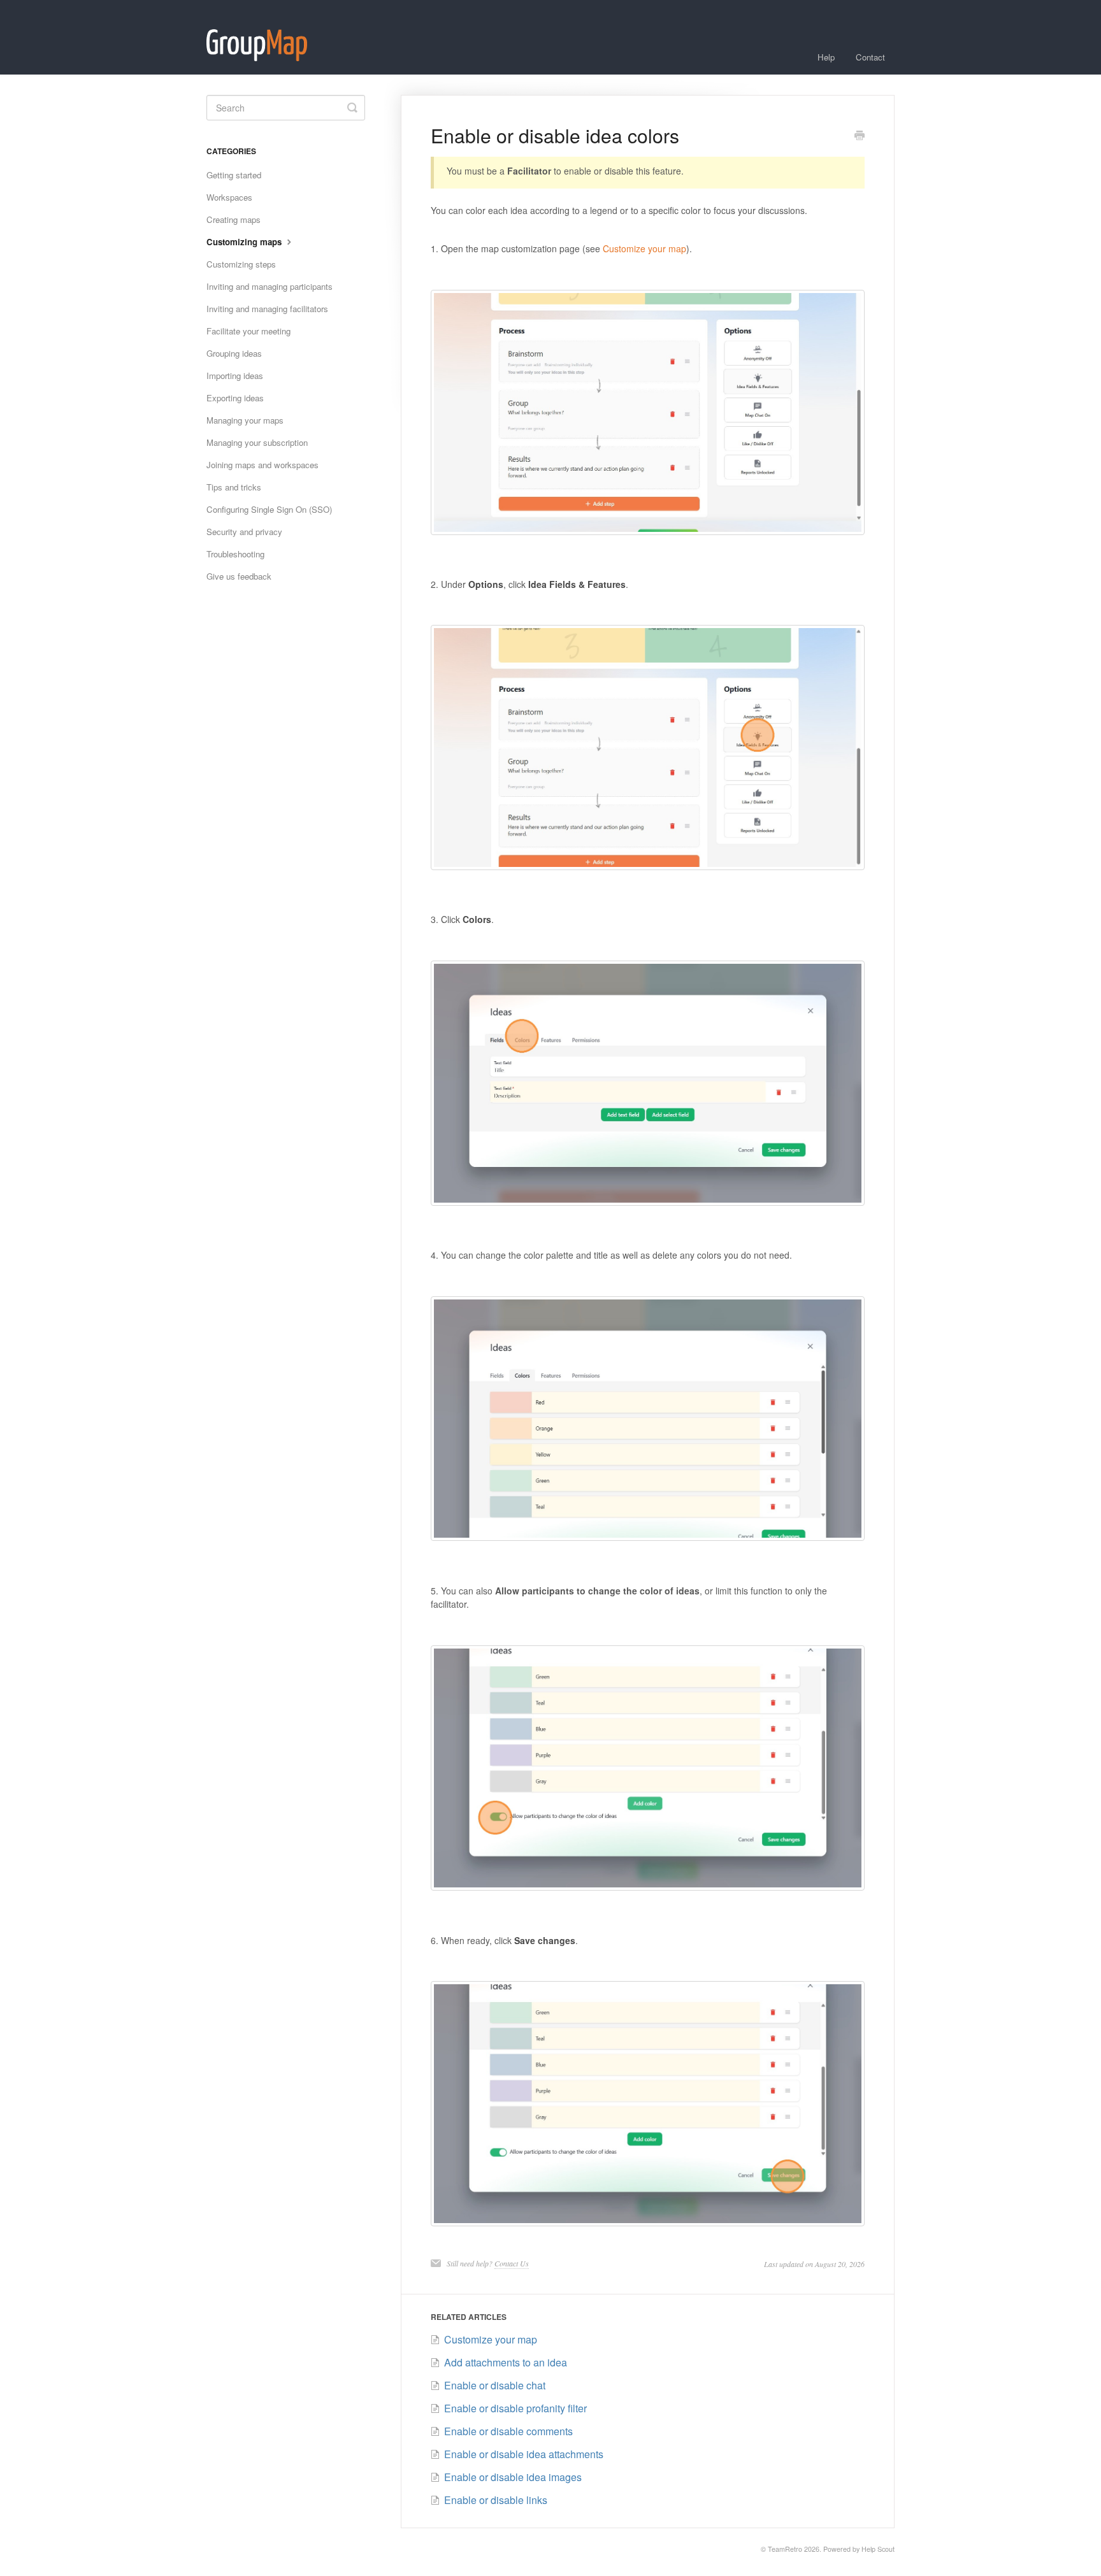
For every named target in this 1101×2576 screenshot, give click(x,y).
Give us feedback (239, 576)
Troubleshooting (235, 554)
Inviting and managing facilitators (267, 309)
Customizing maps (245, 242)
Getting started (234, 175)
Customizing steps (241, 264)
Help (826, 57)
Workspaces (229, 197)
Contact (870, 57)
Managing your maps (245, 420)
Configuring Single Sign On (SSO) (269, 509)
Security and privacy (244, 532)
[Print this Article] (860, 136)
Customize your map (644, 248)
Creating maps (234, 219)
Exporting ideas (235, 398)
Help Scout (878, 2549)
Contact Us (512, 2263)
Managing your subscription (257, 442)
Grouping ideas (234, 353)
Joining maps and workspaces (263, 465)
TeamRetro (785, 2549)
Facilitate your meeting (248, 331)
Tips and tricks (234, 487)
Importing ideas (235, 376)
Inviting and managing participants (270, 286)
